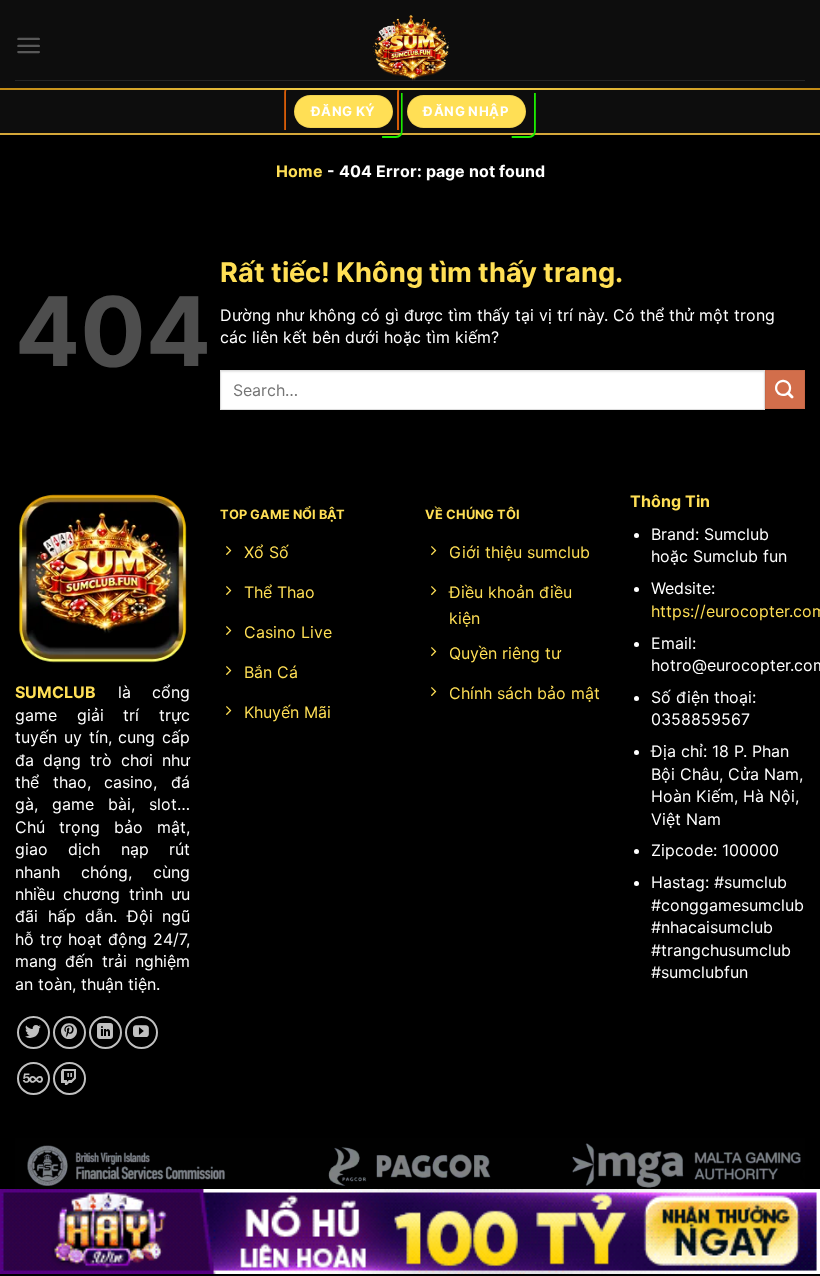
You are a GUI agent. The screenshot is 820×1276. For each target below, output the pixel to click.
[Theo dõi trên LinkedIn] (105, 1032)
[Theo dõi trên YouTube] (141, 1032)
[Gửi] (785, 389)
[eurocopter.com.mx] (410, 50)
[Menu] (28, 45)
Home (299, 171)
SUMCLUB (55, 692)
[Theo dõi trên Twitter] (33, 1032)
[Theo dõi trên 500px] (33, 1078)
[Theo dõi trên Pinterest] (69, 1032)
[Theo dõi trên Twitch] (69, 1078)
